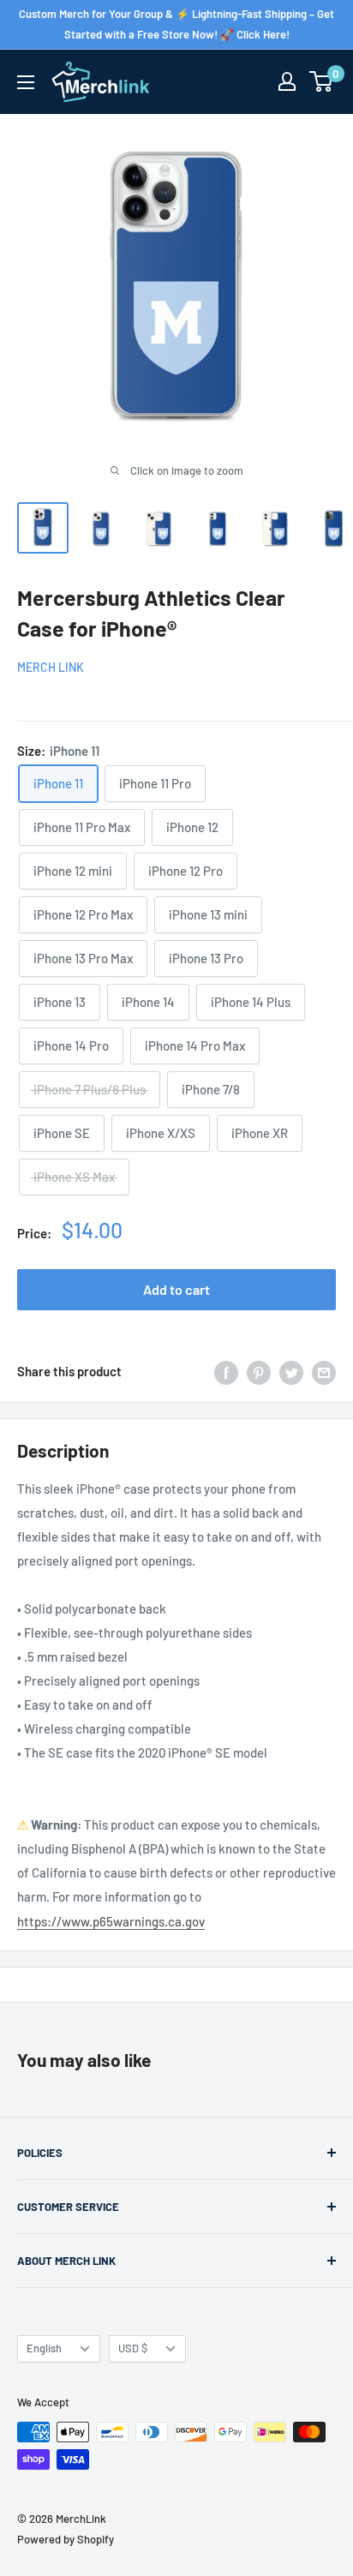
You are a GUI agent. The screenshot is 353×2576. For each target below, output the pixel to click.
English (44, 2348)
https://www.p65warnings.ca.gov (111, 1921)
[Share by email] (324, 1371)
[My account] (287, 81)
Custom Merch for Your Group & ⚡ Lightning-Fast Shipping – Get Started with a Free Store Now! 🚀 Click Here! (176, 24)
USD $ (133, 2348)
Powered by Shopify (66, 2539)
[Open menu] (26, 82)
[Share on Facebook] (226, 1371)
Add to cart (176, 1289)
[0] (322, 81)
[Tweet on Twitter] (291, 1371)
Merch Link (51, 667)
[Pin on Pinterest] (259, 1371)
